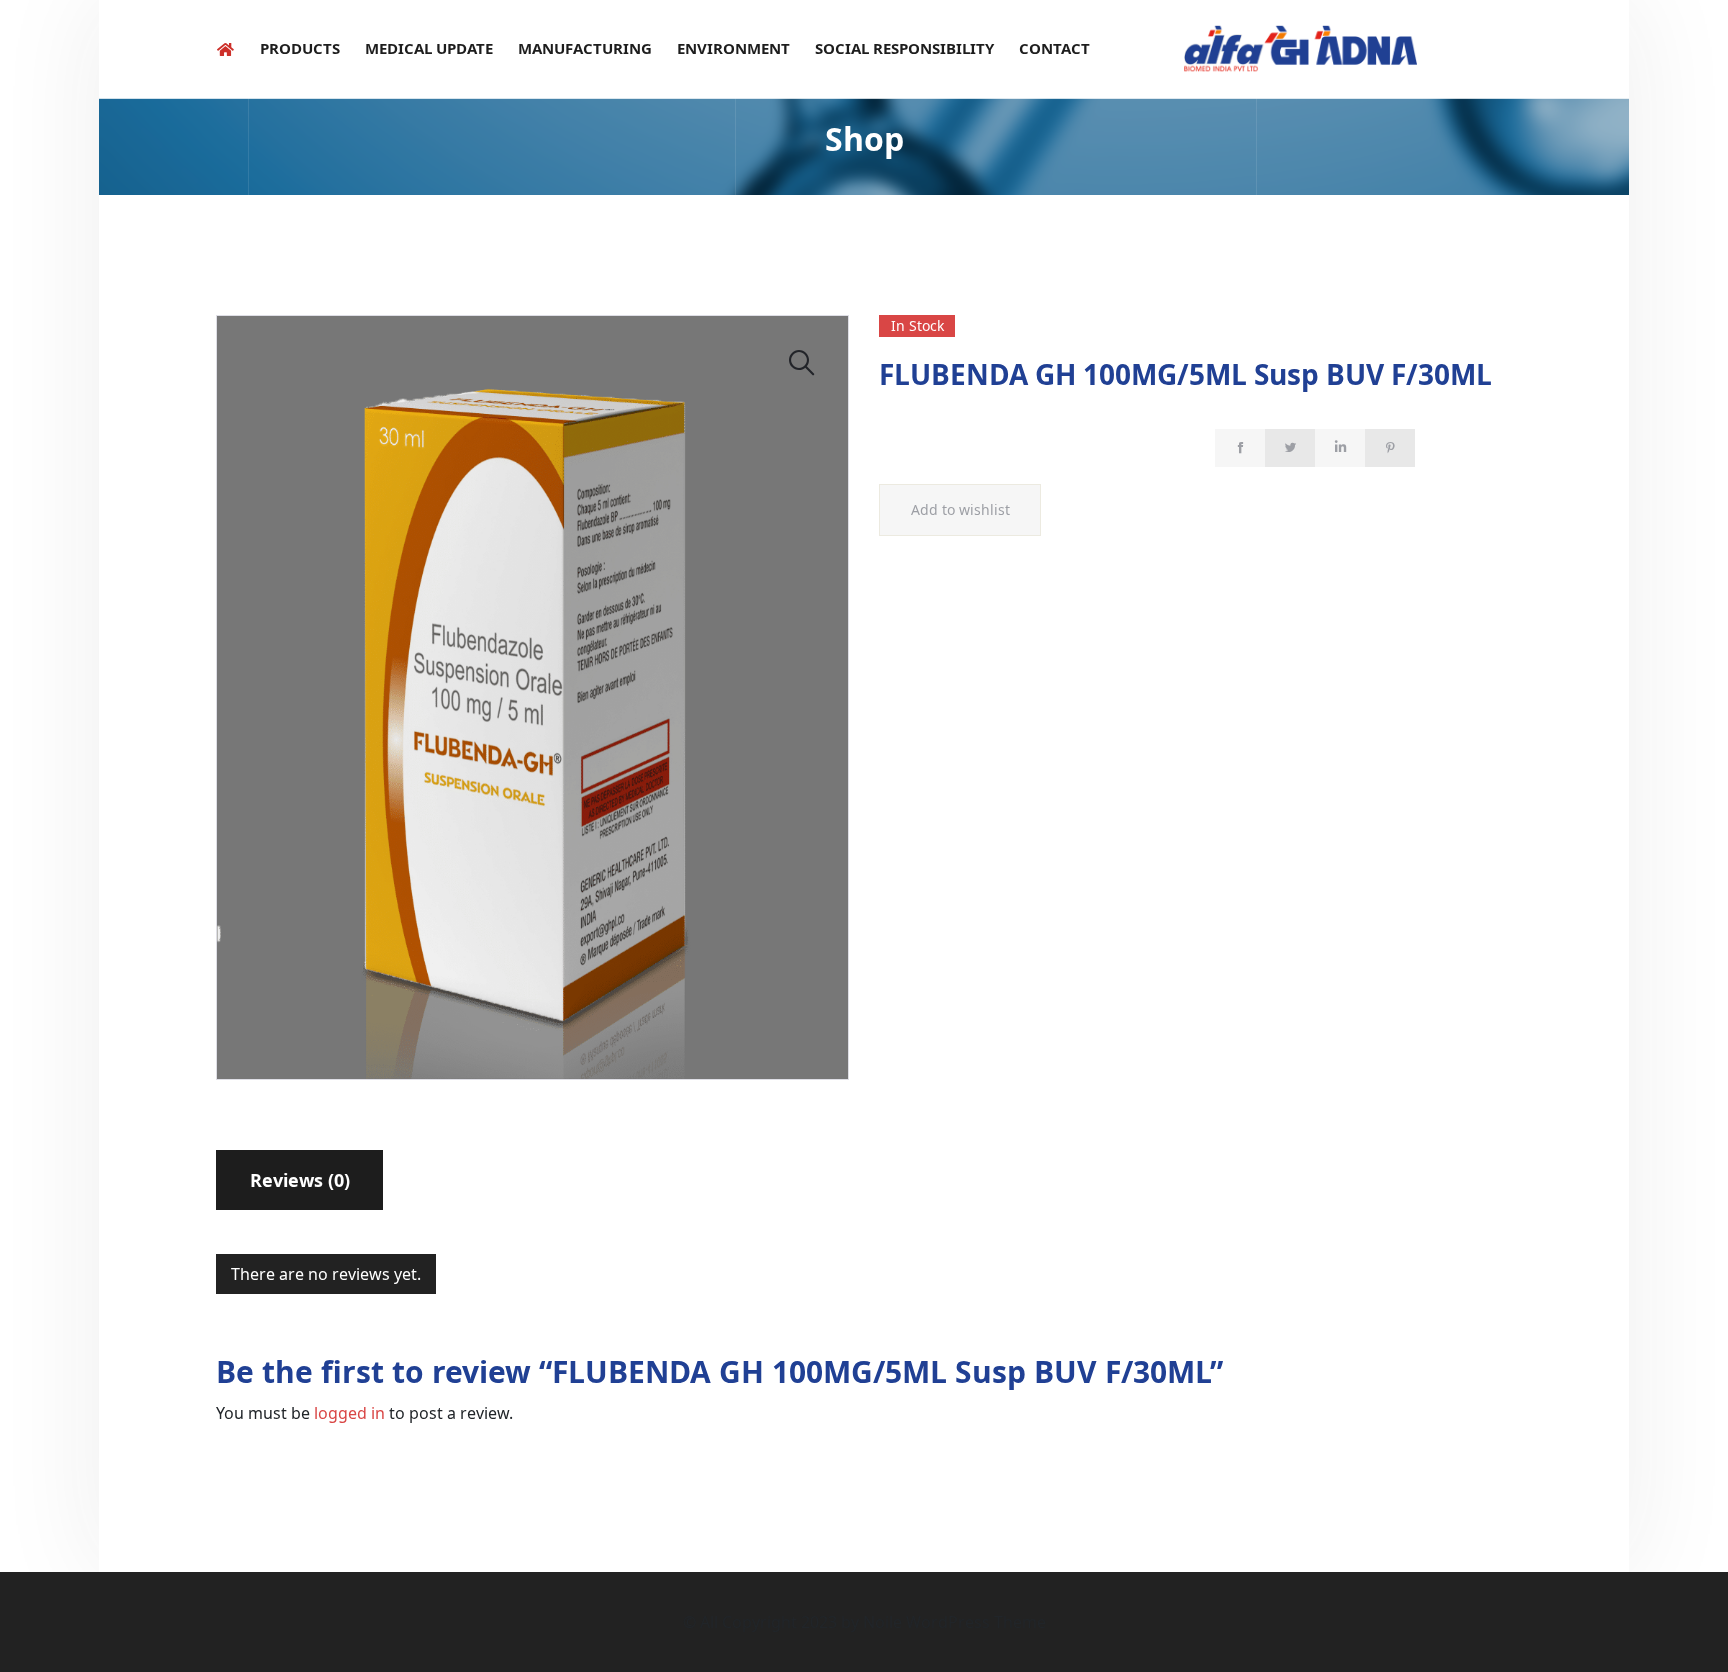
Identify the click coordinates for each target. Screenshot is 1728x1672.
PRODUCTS (300, 48)
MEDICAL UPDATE (429, 48)
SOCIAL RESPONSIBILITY (904, 48)
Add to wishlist (960, 509)
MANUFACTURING (585, 48)
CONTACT (1054, 48)
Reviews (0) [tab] (300, 1180)
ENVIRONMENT (733, 48)
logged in (349, 1413)
